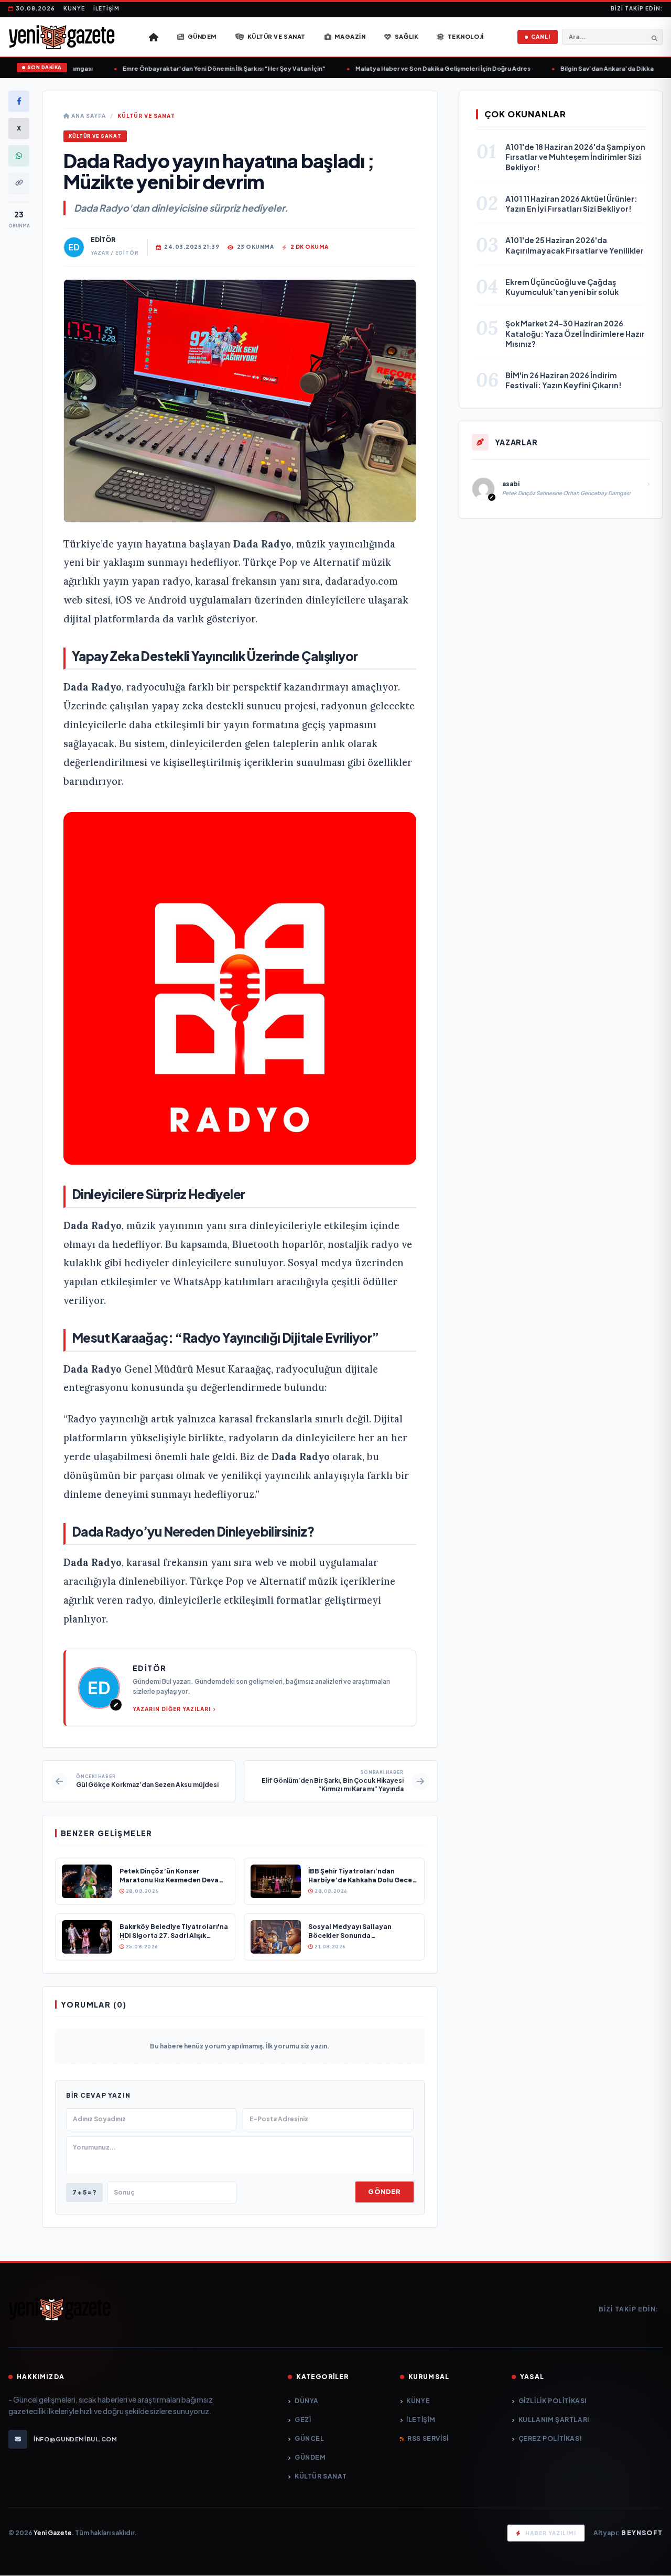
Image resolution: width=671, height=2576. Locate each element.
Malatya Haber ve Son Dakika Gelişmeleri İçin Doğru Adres (423, 68)
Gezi (303, 2420)
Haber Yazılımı (551, 2533)
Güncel (309, 2438)
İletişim (106, 8)
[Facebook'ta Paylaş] (19, 101)
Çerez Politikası (550, 2438)
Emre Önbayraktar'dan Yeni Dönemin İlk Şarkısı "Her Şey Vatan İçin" (204, 68)
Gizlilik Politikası (553, 2401)
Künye (74, 8)
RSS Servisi (428, 2438)
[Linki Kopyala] (19, 183)
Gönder (384, 2192)
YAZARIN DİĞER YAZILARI (172, 1709)
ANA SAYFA (88, 116)
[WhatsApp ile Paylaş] (19, 156)
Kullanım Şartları (554, 2420)
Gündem (310, 2457)
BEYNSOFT (642, 2533)
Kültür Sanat (321, 2476)
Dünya (307, 2401)
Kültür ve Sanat (146, 116)
